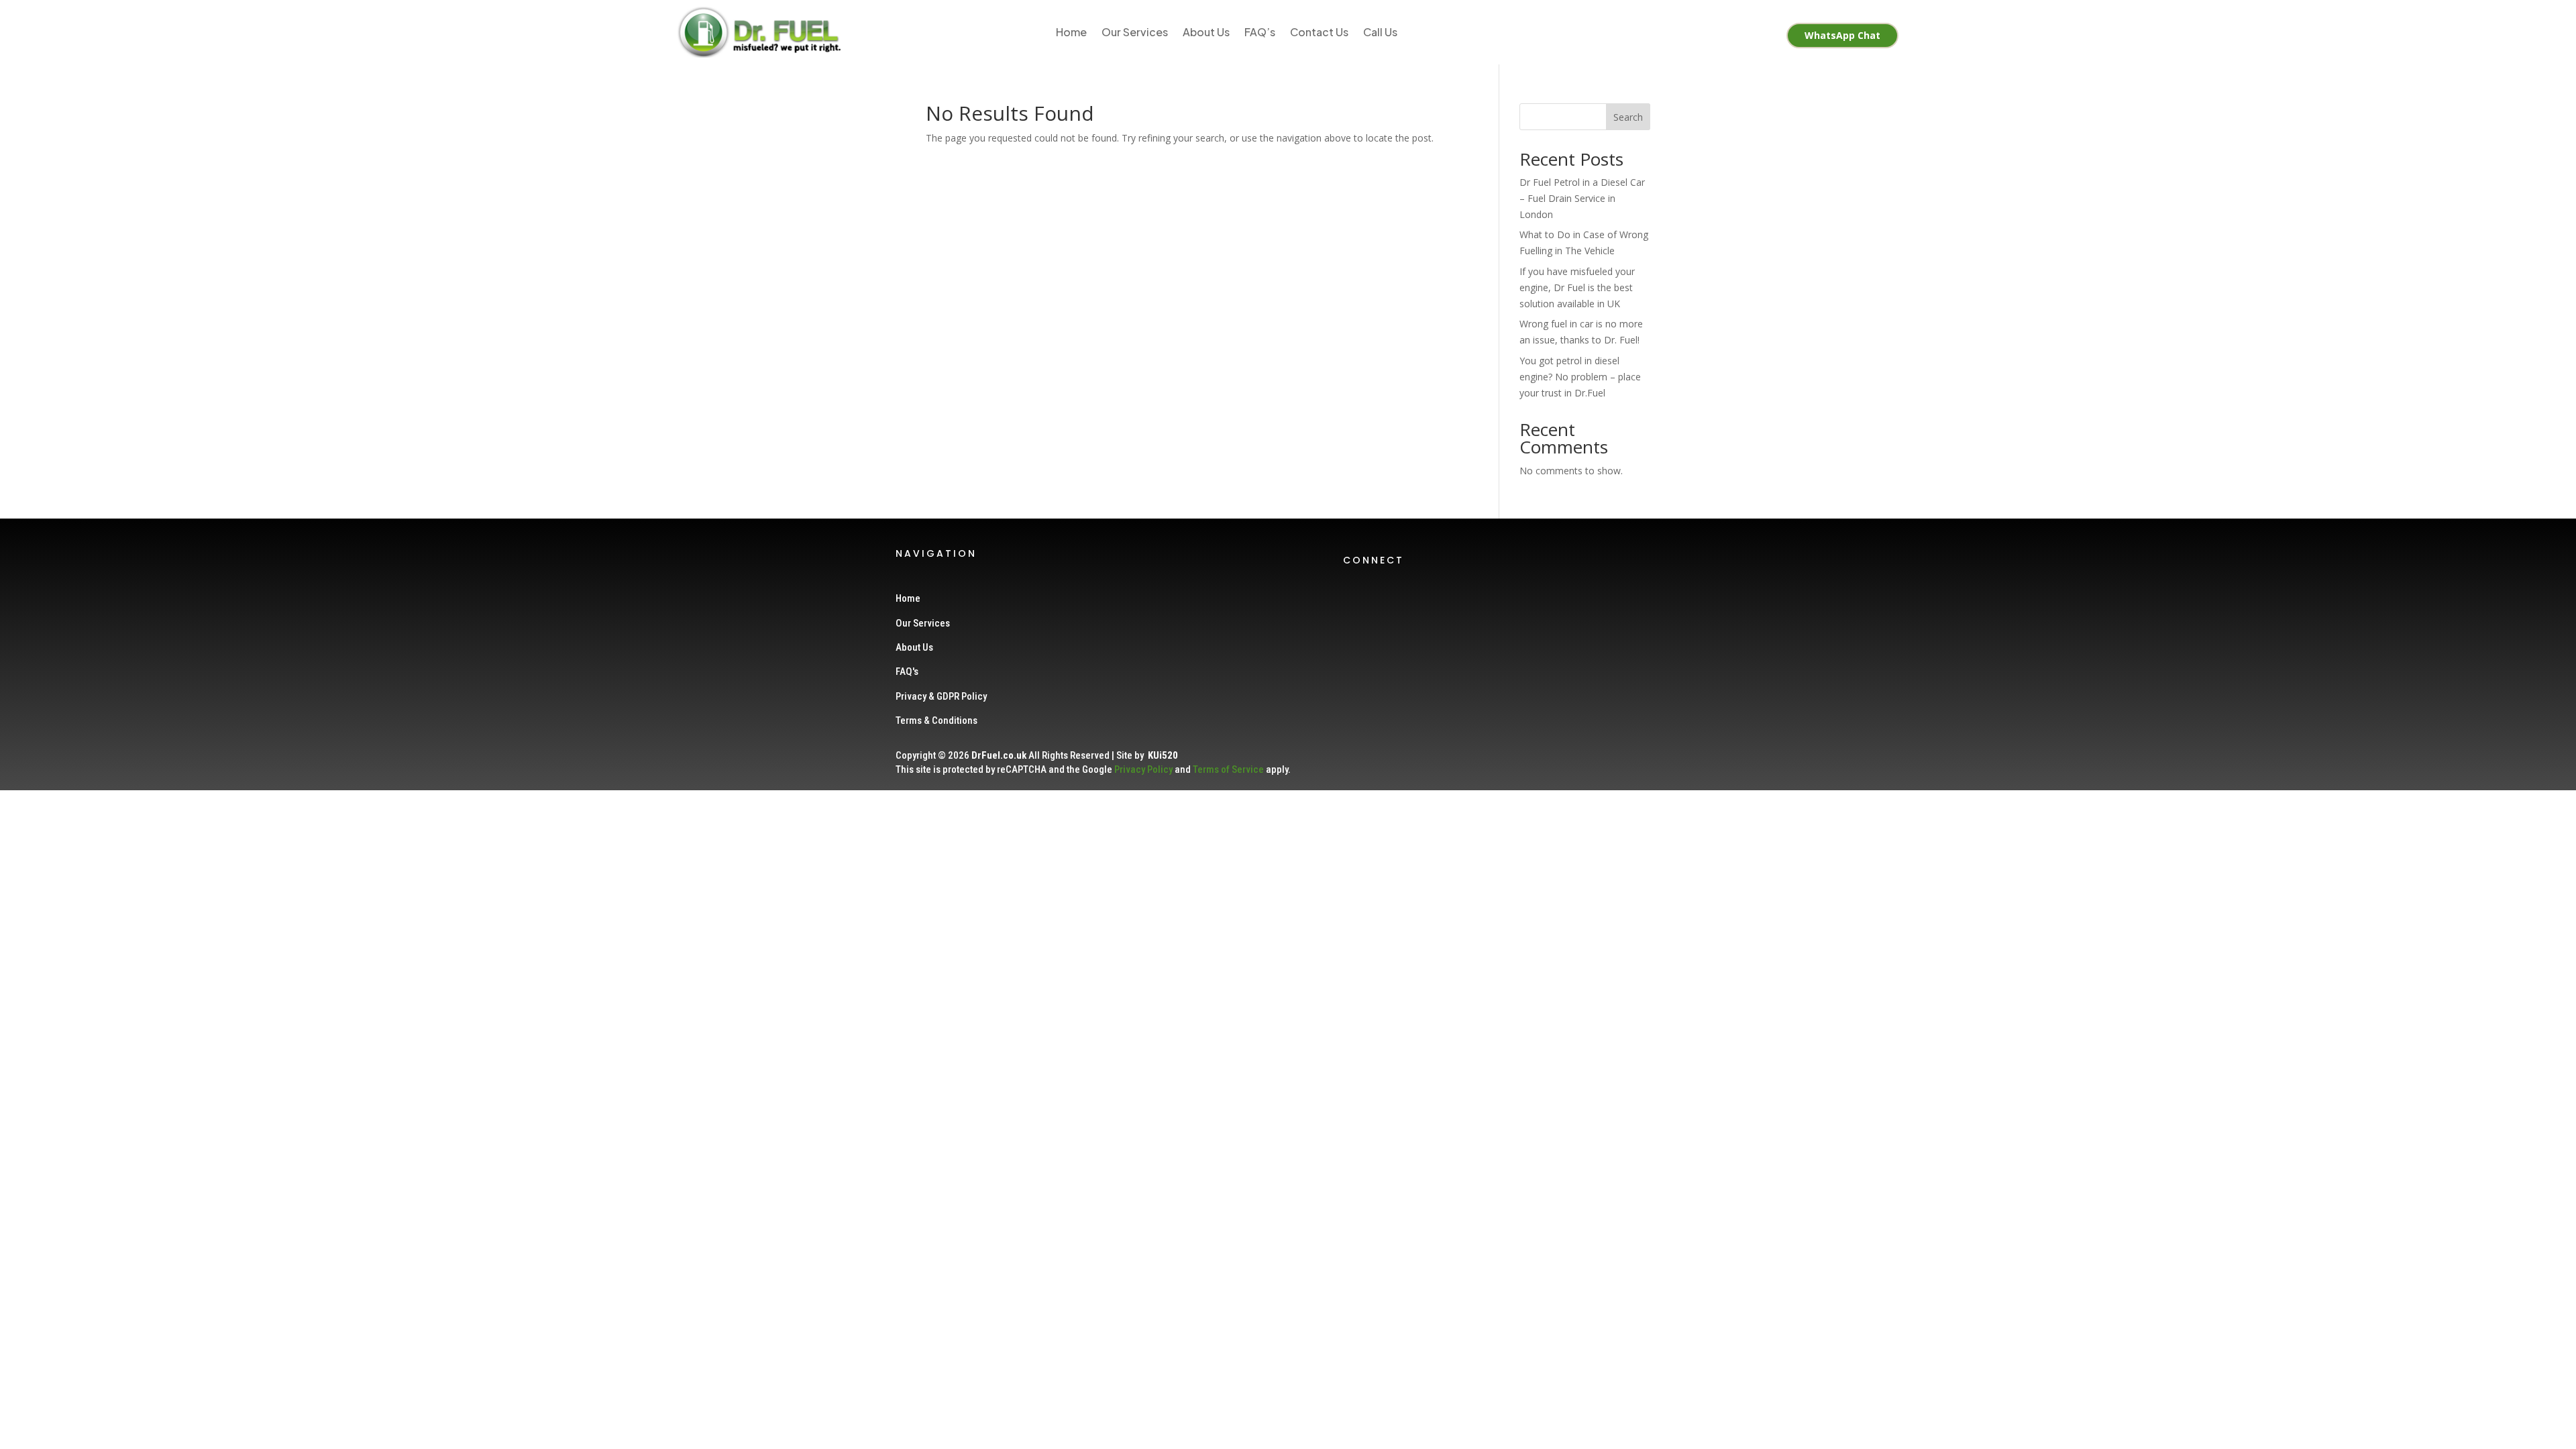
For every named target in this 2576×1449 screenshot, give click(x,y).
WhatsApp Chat (1842, 35)
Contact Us (1319, 32)
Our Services (1135, 32)
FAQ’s (1260, 32)
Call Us (1380, 32)
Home (1071, 32)
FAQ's (907, 672)
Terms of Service (1228, 769)
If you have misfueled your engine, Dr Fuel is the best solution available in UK (1577, 287)
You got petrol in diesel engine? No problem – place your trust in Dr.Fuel (1580, 377)
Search (1628, 117)
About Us (1206, 32)
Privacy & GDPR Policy (941, 696)
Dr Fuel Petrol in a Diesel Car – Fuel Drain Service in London (1582, 198)
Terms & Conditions (936, 720)
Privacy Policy (1143, 769)
